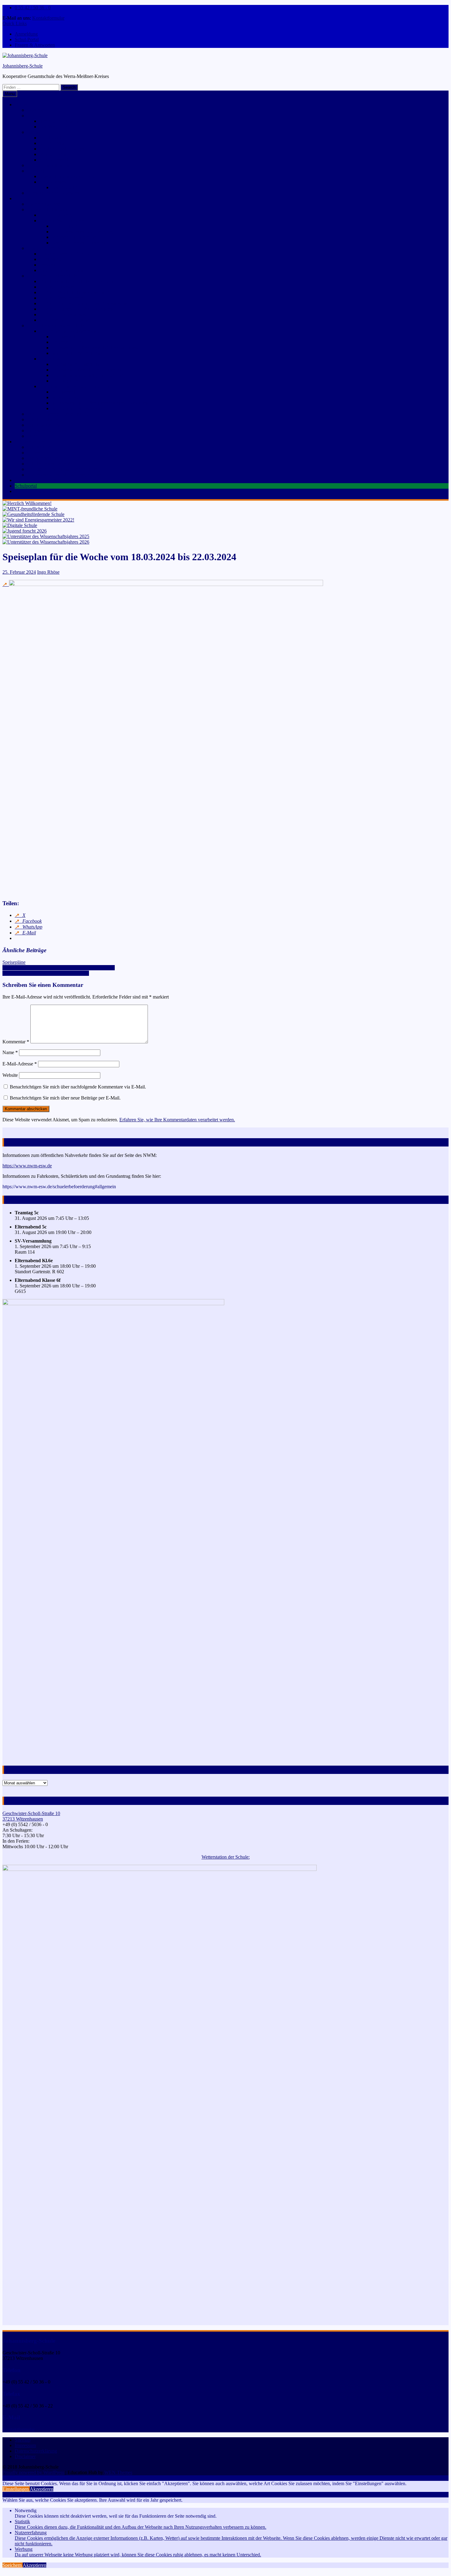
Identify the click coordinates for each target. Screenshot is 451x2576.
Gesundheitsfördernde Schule (56, 326)
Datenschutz (39, 171)
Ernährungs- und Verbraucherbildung (75, 386)
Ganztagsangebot (44, 248)
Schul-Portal (27, 39)
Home (21, 105)
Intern (33, 132)
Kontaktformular (48, 18)
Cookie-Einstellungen (48, 165)
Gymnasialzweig (56, 215)
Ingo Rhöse (48, 572)
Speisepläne (14, 962)
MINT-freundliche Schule (52, 276)
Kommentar (16, 1042)
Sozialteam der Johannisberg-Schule (62, 469)
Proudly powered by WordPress (33, 2472)
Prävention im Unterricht (75, 364)
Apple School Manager (62, 149)
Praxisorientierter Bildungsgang (82, 232)
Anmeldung (26, 34)
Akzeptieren (42, 2489)
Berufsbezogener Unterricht (78, 243)
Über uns (24, 198)
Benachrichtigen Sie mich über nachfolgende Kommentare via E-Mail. (78, 1087)
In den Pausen (65, 397)
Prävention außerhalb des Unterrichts (87, 370)
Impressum (25, 2445)
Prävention (50, 359)
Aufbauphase (64, 226)
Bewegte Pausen (68, 342)
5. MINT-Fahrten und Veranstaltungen (76, 309)
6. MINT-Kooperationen (63, 314)
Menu (10, 94)
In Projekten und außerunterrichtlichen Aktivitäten (100, 403)
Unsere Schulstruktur (47, 209)
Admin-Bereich (54, 160)
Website (10, 1075)
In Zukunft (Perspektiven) (77, 353)
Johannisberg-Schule (23, 66)
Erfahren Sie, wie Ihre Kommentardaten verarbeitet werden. (177, 1120)
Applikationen (53, 182)
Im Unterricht (65, 337)
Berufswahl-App (68, 187)
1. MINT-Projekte (57, 287)
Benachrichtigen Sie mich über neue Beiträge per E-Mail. (65, 1098)
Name (10, 1052)
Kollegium (37, 453)
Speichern (13, 2565)
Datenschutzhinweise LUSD (67, 176)
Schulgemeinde (30, 442)
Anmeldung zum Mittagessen (43, 480)
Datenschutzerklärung (36, 2451)
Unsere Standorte (44, 204)
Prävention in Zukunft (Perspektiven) (87, 375)
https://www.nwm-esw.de (27, 1166)
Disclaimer (25, 2456)
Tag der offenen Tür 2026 (40, 491)
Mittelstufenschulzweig (62, 221)
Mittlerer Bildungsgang (74, 237)
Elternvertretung (43, 458)
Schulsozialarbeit (43, 419)
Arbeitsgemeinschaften (61, 270)
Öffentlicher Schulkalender (53, 193)
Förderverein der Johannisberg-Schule (64, 475)
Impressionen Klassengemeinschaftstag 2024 (46, 973)
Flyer (32, 436)
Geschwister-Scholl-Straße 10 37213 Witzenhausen (31, 1816)
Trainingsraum (66, 381)
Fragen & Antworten (35, 45)
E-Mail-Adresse (20, 1064)
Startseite (36, 110)
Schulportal (50, 138)
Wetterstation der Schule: (226, 1857)
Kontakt (35, 116)
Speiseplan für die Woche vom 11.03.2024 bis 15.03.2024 (59, 968)
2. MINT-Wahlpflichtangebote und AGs (78, 292)
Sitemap (23, 2440)
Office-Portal (52, 143)
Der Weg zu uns (55, 127)
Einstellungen (16, 2489)
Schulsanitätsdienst (45, 425)
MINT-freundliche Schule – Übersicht (76, 281)
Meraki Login (53, 154)
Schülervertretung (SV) (50, 464)
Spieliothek (50, 259)
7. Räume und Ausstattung (65, 320)
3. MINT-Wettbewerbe (61, 298)
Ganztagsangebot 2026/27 (65, 254)
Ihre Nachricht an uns (60, 121)
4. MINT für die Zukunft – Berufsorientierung (84, 303)
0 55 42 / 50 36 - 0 (33, 8)
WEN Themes (118, 2472)
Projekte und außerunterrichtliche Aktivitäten (95, 348)
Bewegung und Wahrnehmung (69, 331)
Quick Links (15, 23)
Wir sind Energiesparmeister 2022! (60, 414)
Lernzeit (47, 265)
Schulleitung (39, 447)
